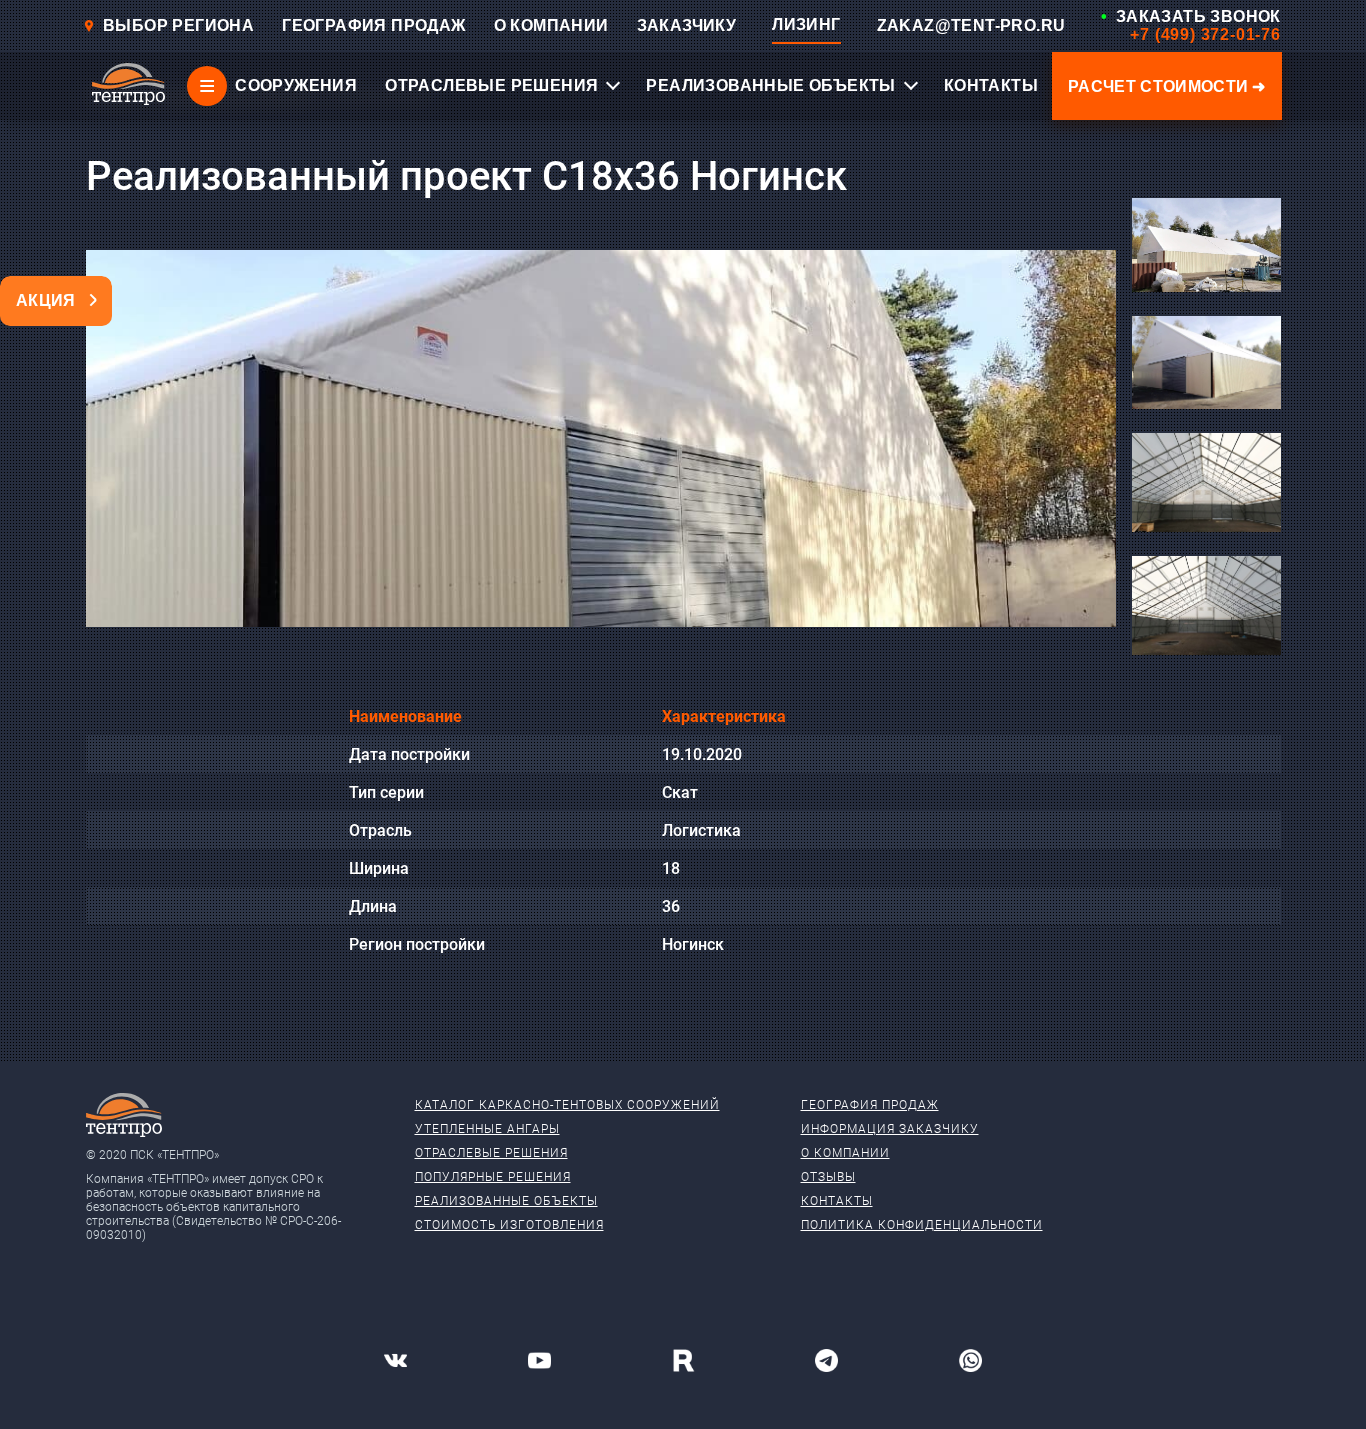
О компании (845, 1153)
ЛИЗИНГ (806, 24)
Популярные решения (493, 1177)
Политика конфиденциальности (922, 1225)
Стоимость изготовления (509, 1225)
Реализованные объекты (506, 1201)
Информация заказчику (890, 1129)
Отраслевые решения (491, 1153)
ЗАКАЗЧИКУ (687, 25)
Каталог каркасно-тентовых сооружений (567, 1105)
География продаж (870, 1105)
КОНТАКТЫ (991, 85)
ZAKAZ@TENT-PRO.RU (971, 25)
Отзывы (828, 1177)
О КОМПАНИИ (551, 25)
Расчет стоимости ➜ (1167, 86)
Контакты (837, 1201)
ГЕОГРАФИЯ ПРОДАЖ (373, 25)
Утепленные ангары (487, 1129)
